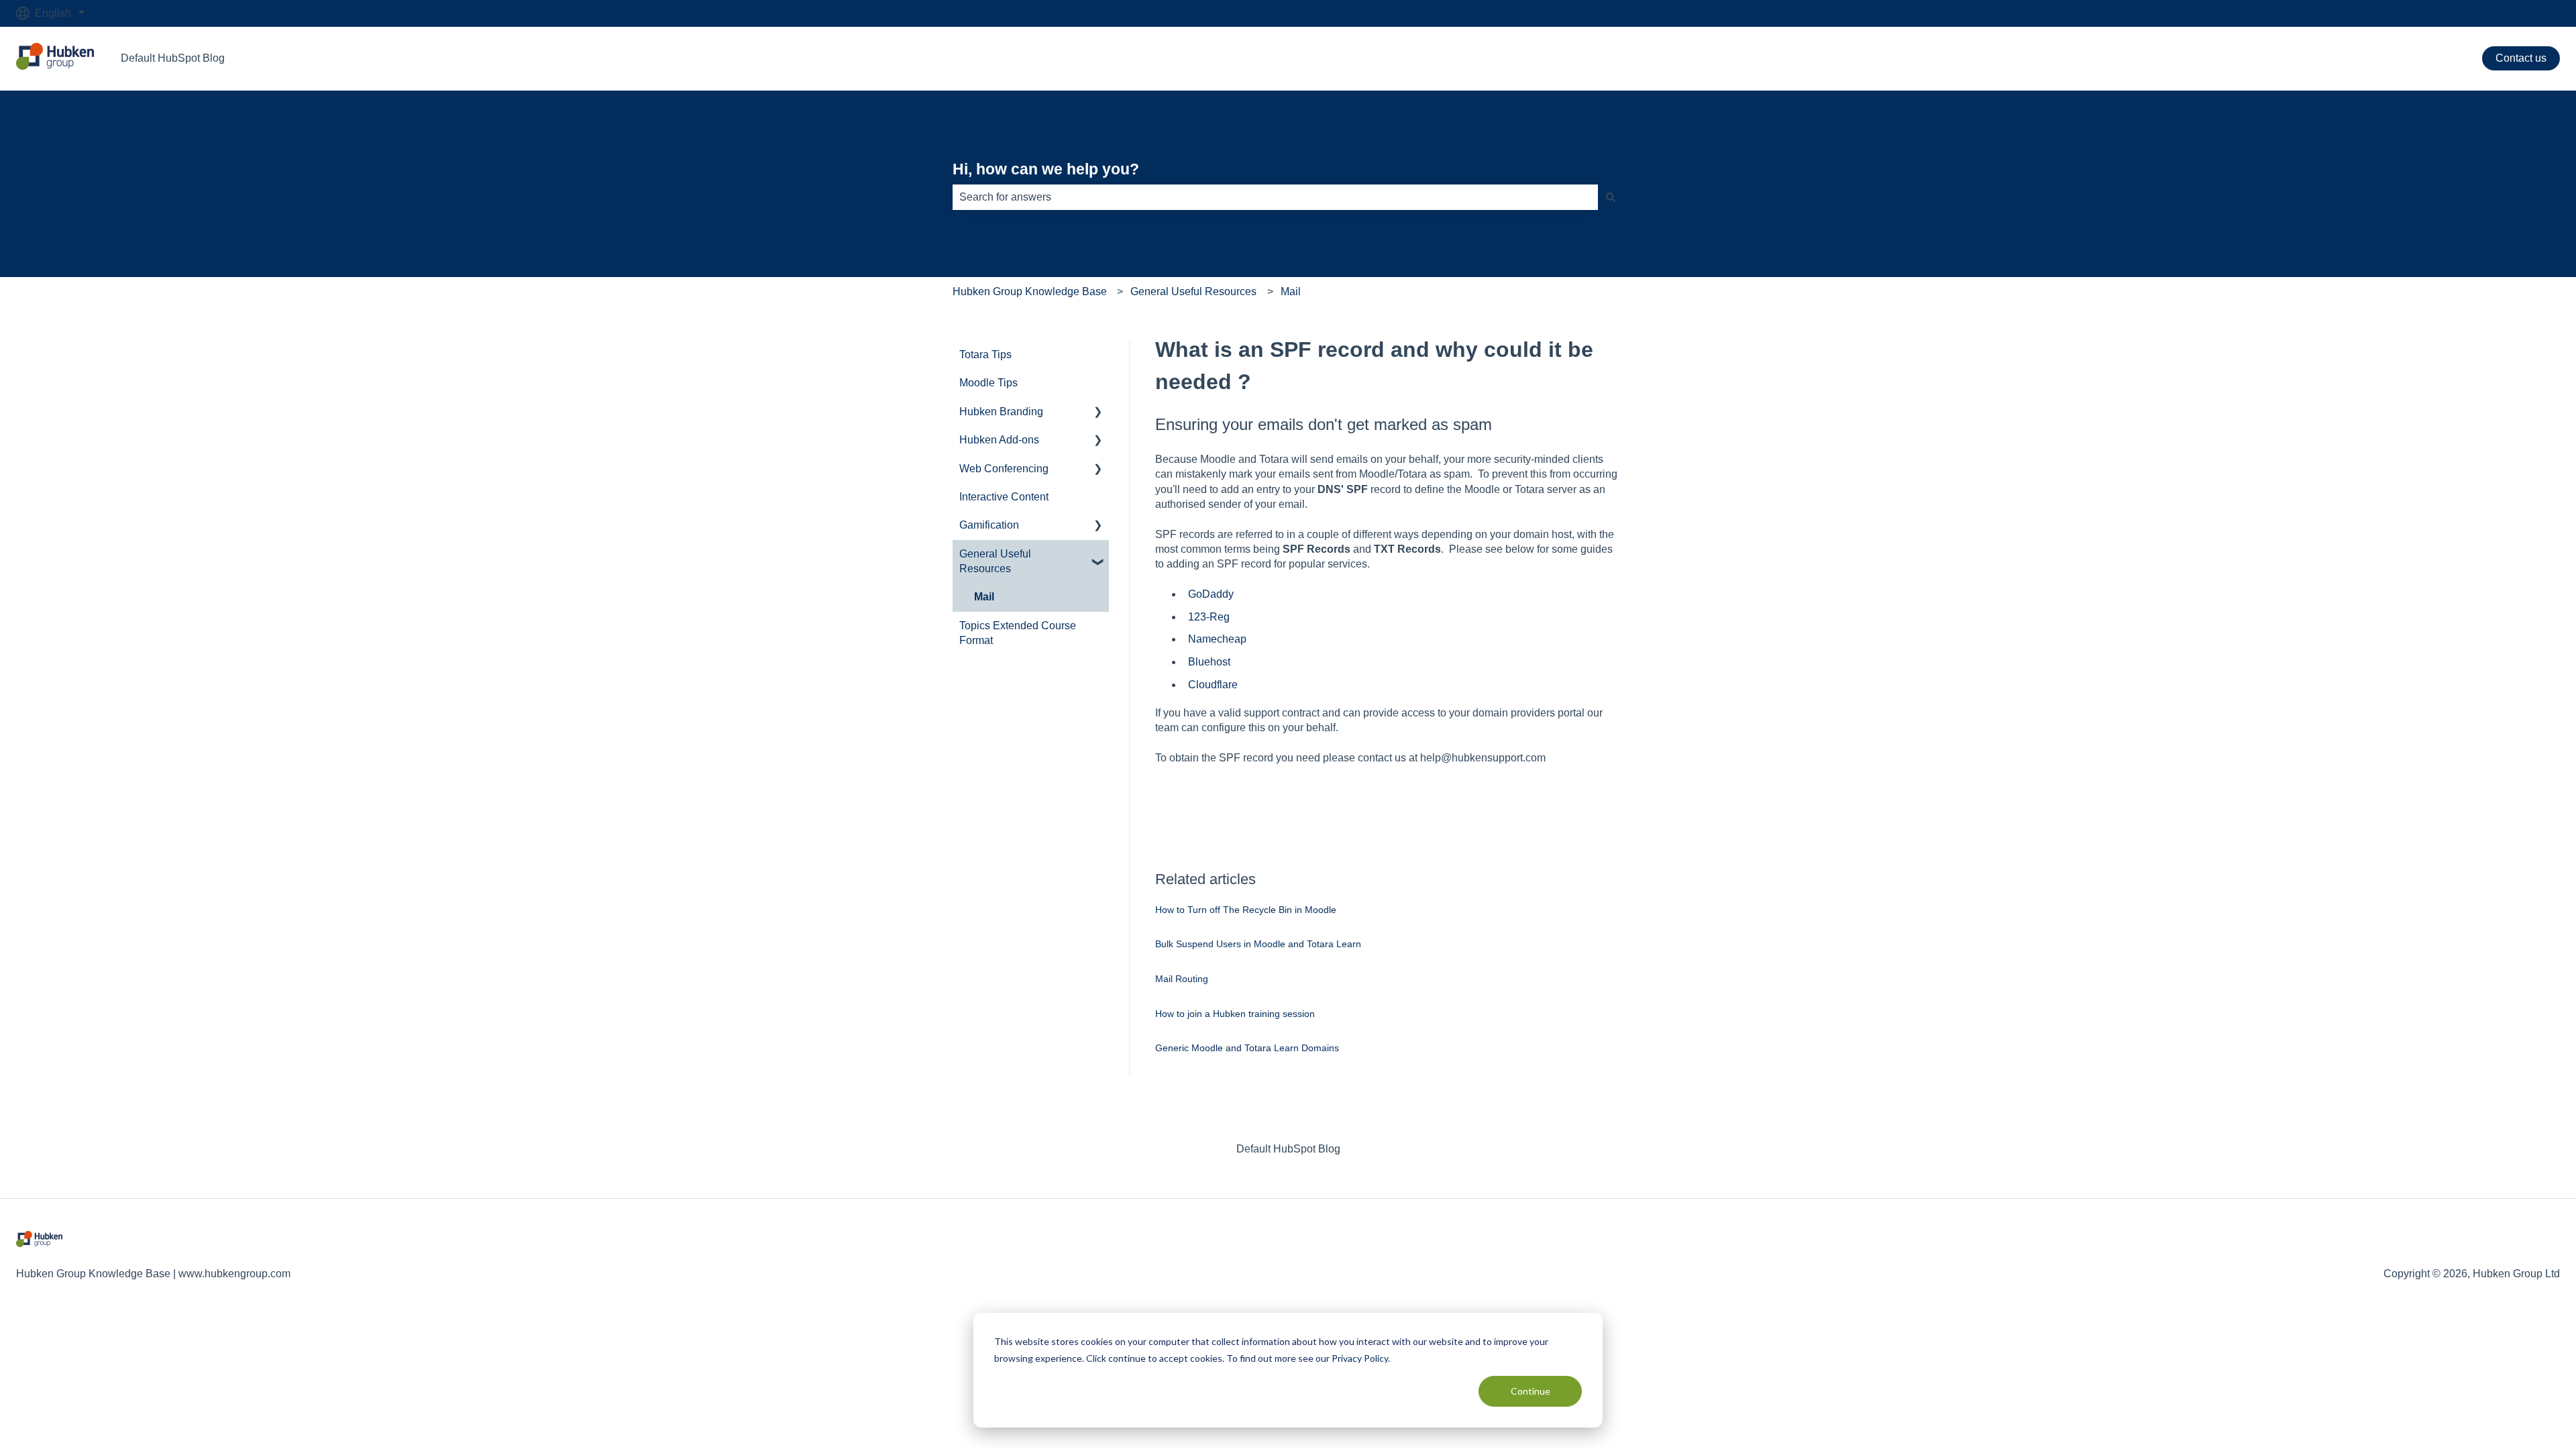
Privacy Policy (1360, 1358)
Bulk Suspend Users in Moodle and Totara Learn (1258, 944)
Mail (1291, 291)
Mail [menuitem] (984, 597)
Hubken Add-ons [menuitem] (999, 440)
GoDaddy (1211, 594)
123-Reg (1209, 617)
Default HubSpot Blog (173, 58)
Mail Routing (1182, 979)
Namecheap (1217, 639)
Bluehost (1209, 662)
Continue (1531, 1391)
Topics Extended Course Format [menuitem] (1018, 633)
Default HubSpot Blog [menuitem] (1288, 1149)
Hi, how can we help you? (1046, 169)
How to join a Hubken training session (1235, 1014)
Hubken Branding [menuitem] (1001, 412)
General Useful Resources (1193, 291)
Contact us (2521, 58)
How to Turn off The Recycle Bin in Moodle (1246, 910)
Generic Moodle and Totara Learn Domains (1247, 1048)
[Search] (1611, 197)
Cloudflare (1213, 685)
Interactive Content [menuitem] (1004, 497)
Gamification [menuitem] (989, 525)
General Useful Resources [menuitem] (995, 561)
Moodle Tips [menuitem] (988, 383)
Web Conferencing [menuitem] (1004, 469)
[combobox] (1275, 197)
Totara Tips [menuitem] (985, 355)
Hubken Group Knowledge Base (1030, 291)
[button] (1098, 413)
